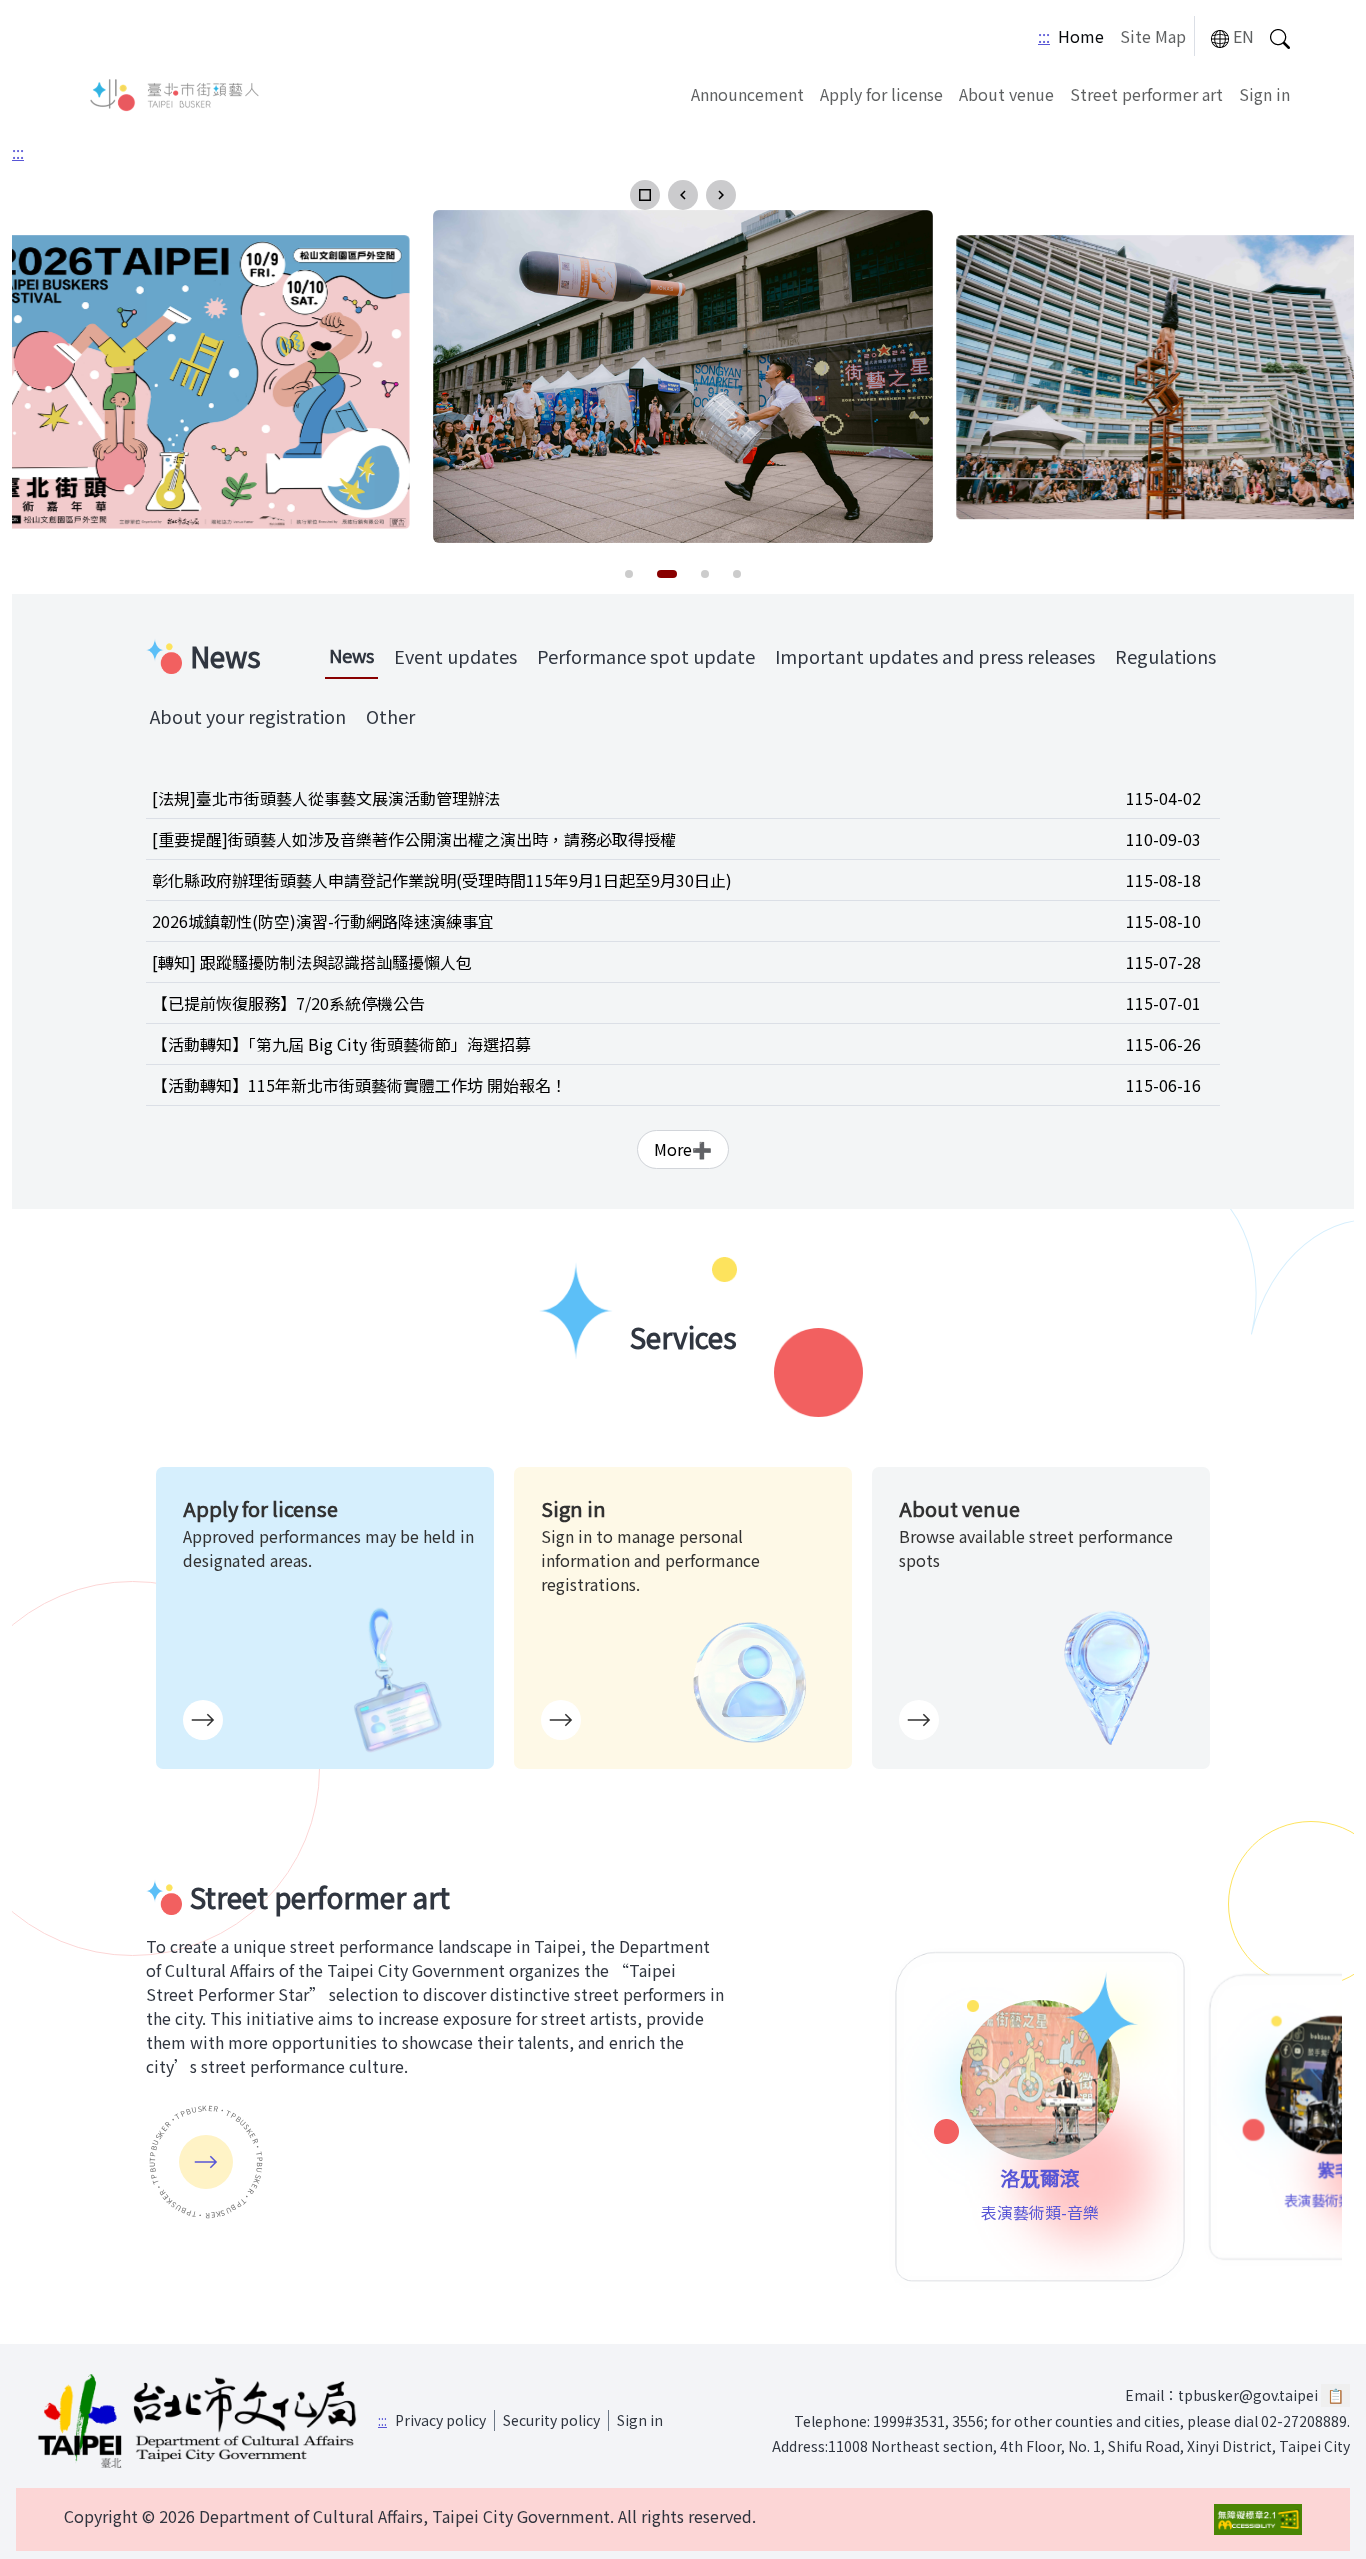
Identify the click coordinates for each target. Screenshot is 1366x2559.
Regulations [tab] (1165, 656)
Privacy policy (440, 2420)
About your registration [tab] (248, 716)
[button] (645, 195)
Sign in (1264, 94)
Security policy (551, 2420)
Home (1081, 36)
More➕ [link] (683, 1149)
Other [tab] (390, 716)
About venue (1006, 94)
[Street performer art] (206, 2162)
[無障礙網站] (1258, 2519)
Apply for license (881, 94)
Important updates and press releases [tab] (935, 656)
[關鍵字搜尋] (1280, 36)
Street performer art (1146, 94)
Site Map (1153, 36)
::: (1044, 36)
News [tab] (351, 655)
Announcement (747, 94)
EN (1243, 36)
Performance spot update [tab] (646, 656)
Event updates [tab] (455, 656)
